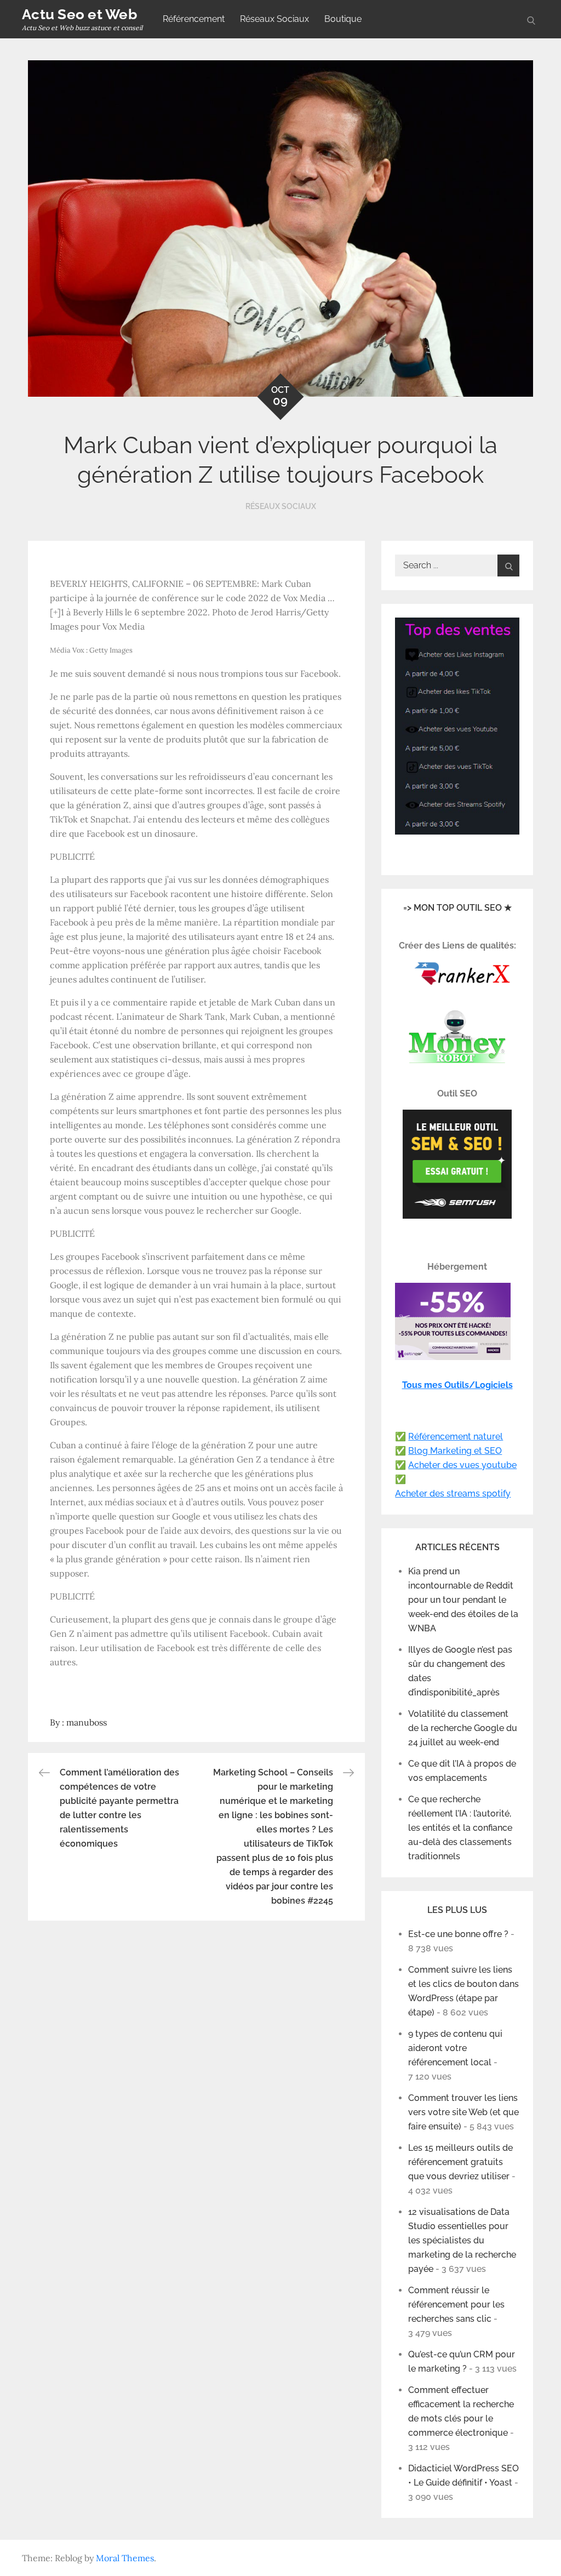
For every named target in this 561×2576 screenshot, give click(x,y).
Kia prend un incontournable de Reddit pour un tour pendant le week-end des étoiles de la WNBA (463, 1600)
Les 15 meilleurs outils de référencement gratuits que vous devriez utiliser (460, 2162)
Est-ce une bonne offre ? (458, 1934)
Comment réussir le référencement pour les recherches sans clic (456, 2304)
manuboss (87, 1722)
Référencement (194, 19)
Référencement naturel (456, 1436)
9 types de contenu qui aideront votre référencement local (455, 2048)
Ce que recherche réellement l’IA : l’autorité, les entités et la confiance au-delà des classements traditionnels (460, 1828)
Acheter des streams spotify (453, 1493)
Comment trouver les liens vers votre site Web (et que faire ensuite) (463, 2112)
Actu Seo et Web (79, 14)
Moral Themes (125, 2558)
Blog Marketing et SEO (455, 1451)
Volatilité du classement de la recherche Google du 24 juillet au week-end (463, 1728)
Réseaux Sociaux (274, 19)
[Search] (508, 566)
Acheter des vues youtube (462, 1465)
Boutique (343, 19)
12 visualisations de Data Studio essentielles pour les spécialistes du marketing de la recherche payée (462, 2240)
